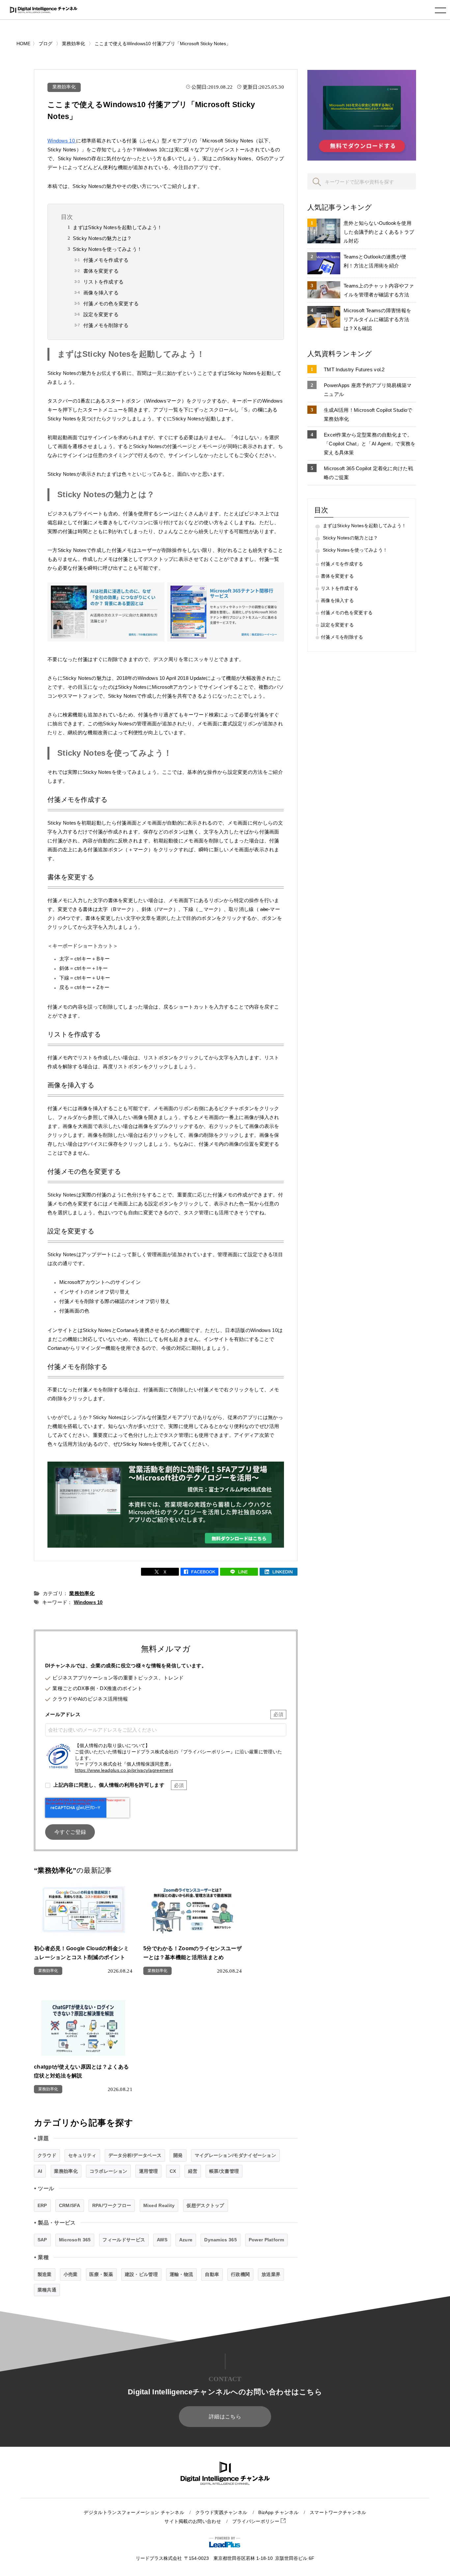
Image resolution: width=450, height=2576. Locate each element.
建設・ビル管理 (141, 2274)
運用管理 (148, 2171)
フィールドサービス (124, 2240)
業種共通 (47, 2290)
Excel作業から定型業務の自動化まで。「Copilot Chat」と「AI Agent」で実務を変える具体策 (370, 444)
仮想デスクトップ (205, 2205)
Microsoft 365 (75, 2240)
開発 (178, 2155)
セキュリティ (82, 2155)
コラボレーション (108, 2171)
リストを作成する (103, 282)
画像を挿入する (101, 293)
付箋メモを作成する (106, 260)
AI (40, 2171)
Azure (186, 2240)
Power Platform (266, 2240)
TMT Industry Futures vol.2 (354, 369)
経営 (193, 2171)
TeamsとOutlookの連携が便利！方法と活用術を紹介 (375, 261)
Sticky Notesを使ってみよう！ (107, 249)
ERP (42, 2205)
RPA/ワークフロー (112, 2205)
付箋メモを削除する (106, 325)
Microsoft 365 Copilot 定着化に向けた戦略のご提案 (368, 473)
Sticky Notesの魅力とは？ (102, 238)
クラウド (47, 2155)
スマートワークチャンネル (338, 2513)
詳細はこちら (225, 2417)
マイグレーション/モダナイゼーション (235, 2155)
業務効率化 (64, 87)
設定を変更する (101, 314)
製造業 (45, 2274)
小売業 (71, 2274)
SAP (42, 2240)
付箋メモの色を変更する (111, 303)
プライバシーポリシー (256, 2521)
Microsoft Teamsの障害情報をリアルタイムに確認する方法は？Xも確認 (377, 319)
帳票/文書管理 (224, 2171)
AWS (162, 2240)
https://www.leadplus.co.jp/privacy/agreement (124, 1770)
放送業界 (271, 2274)
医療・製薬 (101, 2274)
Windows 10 (62, 141)
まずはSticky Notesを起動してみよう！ (117, 227)
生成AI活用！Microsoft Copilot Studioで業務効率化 (368, 414)
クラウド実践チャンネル (221, 2513)
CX (173, 2171)
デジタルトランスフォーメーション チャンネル (134, 2513)
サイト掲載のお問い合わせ (193, 2521)
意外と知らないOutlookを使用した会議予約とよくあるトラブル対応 (379, 232)
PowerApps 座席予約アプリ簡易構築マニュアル (368, 390)
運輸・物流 (182, 2274)
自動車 (212, 2274)
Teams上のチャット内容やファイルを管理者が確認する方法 (379, 290)
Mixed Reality (159, 2205)
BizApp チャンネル (278, 2513)
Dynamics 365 (221, 2240)
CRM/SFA (70, 2205)
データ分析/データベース (135, 2155)
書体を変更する (101, 271)
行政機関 (240, 2274)
